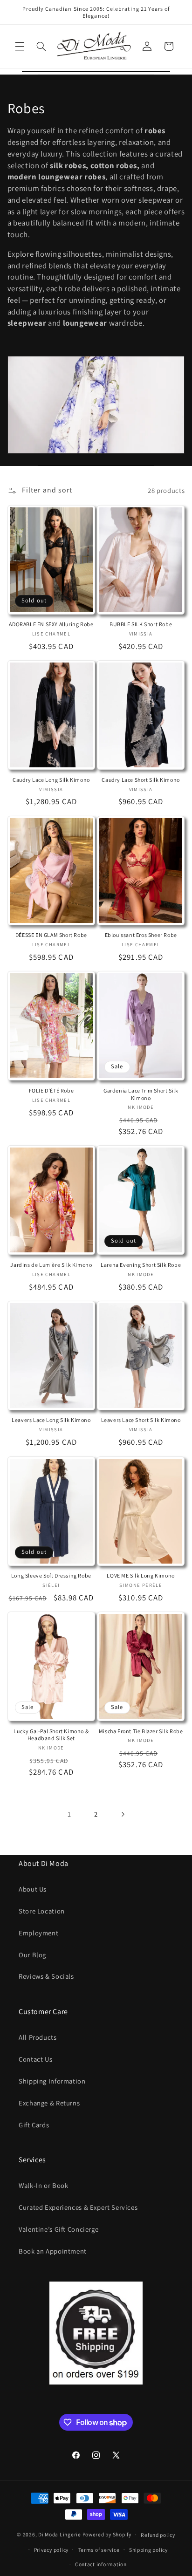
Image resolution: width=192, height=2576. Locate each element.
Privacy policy (51, 2550)
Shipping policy (148, 2550)
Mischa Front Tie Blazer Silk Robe (141, 1731)
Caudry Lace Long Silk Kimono (51, 780)
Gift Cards (34, 2125)
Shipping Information (52, 2081)
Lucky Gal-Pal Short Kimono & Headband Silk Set (51, 1735)
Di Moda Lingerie (60, 2534)
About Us (33, 1889)
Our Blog (32, 1955)
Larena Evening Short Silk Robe (141, 1265)
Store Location (42, 1911)
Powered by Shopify (107, 2534)
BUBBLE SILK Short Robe (141, 624)
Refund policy (158, 2535)
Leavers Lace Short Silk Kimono (141, 1420)
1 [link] (69, 1814)
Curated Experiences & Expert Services (78, 2207)
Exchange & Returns (49, 2103)
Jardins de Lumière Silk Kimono (51, 1265)
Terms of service (99, 2550)
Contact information (101, 2564)
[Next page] (123, 1814)
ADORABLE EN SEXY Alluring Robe (51, 624)
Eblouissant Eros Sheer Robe (141, 935)
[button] (20, 46)
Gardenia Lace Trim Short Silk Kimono (141, 1094)
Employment (38, 1933)
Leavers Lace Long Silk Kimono (51, 1420)
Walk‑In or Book (43, 2185)
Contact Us (35, 2059)
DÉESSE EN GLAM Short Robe (51, 935)
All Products (38, 2037)
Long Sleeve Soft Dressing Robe (51, 1575)
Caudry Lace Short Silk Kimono (141, 780)
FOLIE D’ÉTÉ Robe (51, 1090)
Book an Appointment (53, 2251)
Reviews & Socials (46, 1976)
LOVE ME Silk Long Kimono (141, 1575)
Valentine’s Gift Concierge (58, 2229)
